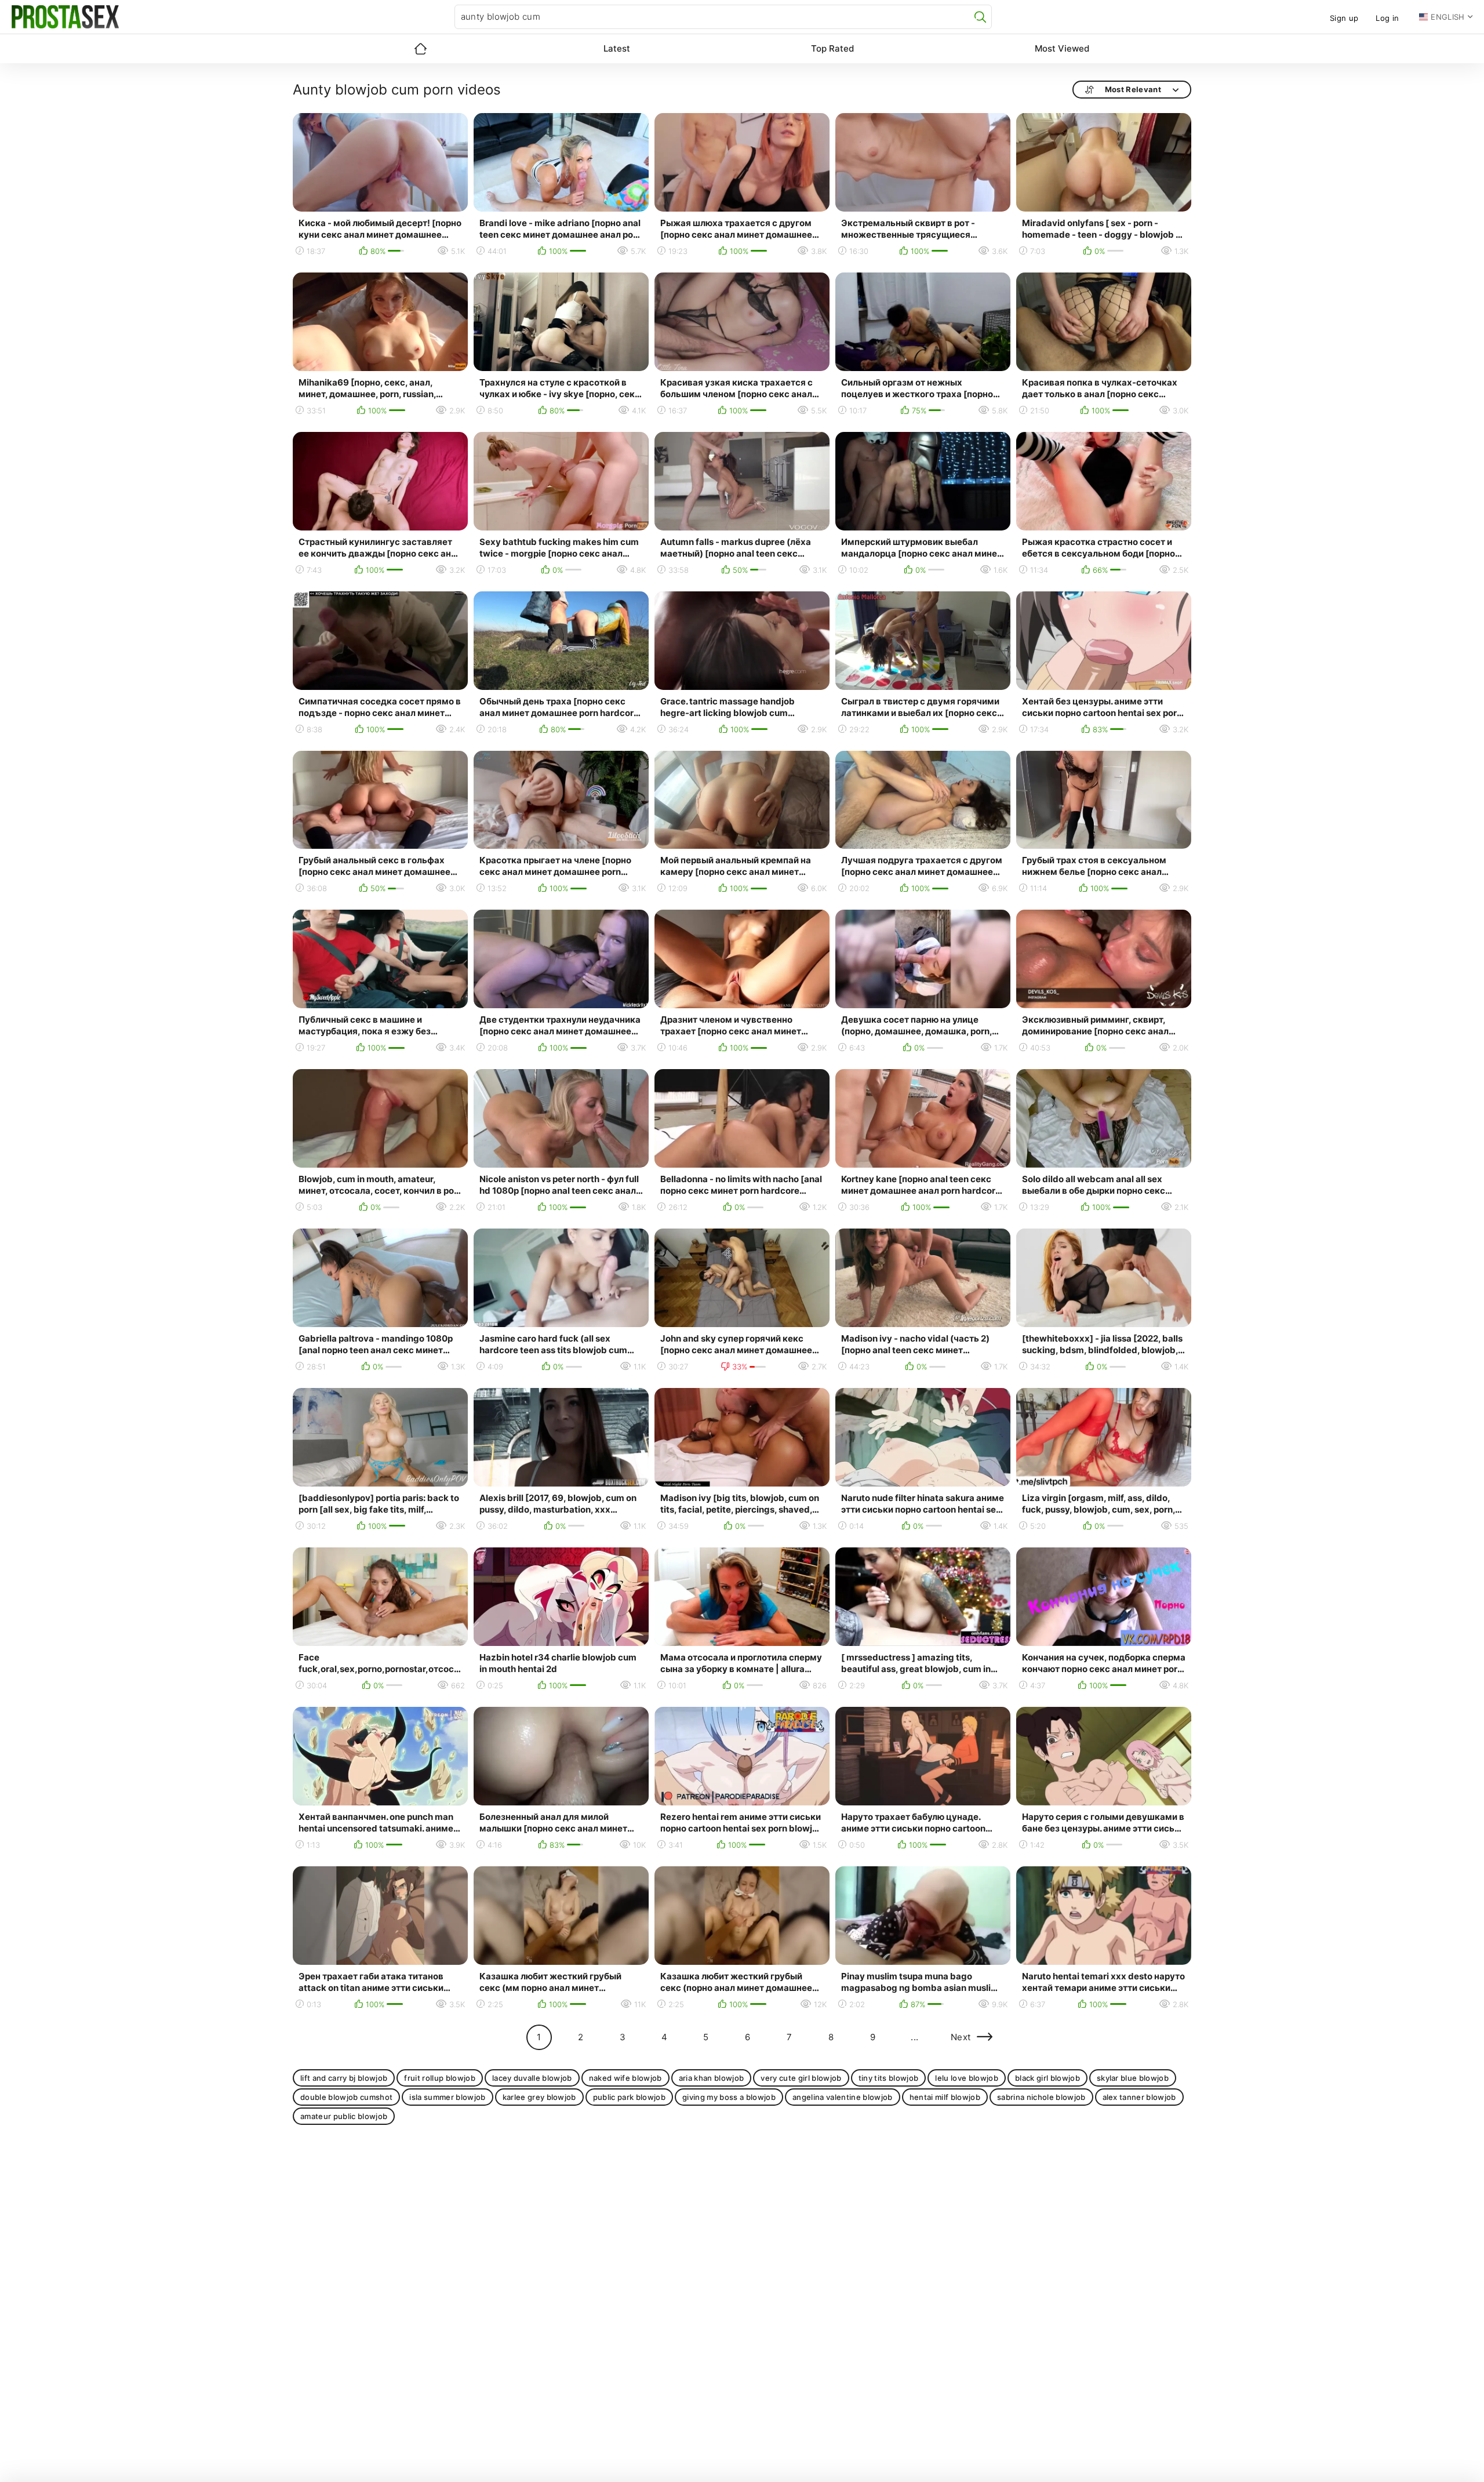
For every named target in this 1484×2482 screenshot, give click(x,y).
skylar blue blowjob (1133, 2078)
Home (420, 49)
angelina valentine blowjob (843, 2097)
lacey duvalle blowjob (532, 2078)
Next (961, 2037)
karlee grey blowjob (539, 2097)
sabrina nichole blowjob (1041, 2097)
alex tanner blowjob (1139, 2097)
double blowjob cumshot (346, 2097)
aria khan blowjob (712, 2078)
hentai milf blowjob (945, 2097)
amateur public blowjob (344, 2116)
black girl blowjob (1047, 2078)
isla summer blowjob (447, 2097)
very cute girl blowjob (801, 2078)
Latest (617, 48)
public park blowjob (629, 2097)
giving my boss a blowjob (729, 2097)
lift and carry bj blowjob (344, 2078)
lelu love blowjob (967, 2078)
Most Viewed (1062, 48)
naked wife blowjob (625, 2078)
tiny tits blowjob (889, 2078)
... (914, 2037)
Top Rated (832, 48)
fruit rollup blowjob (440, 2078)
